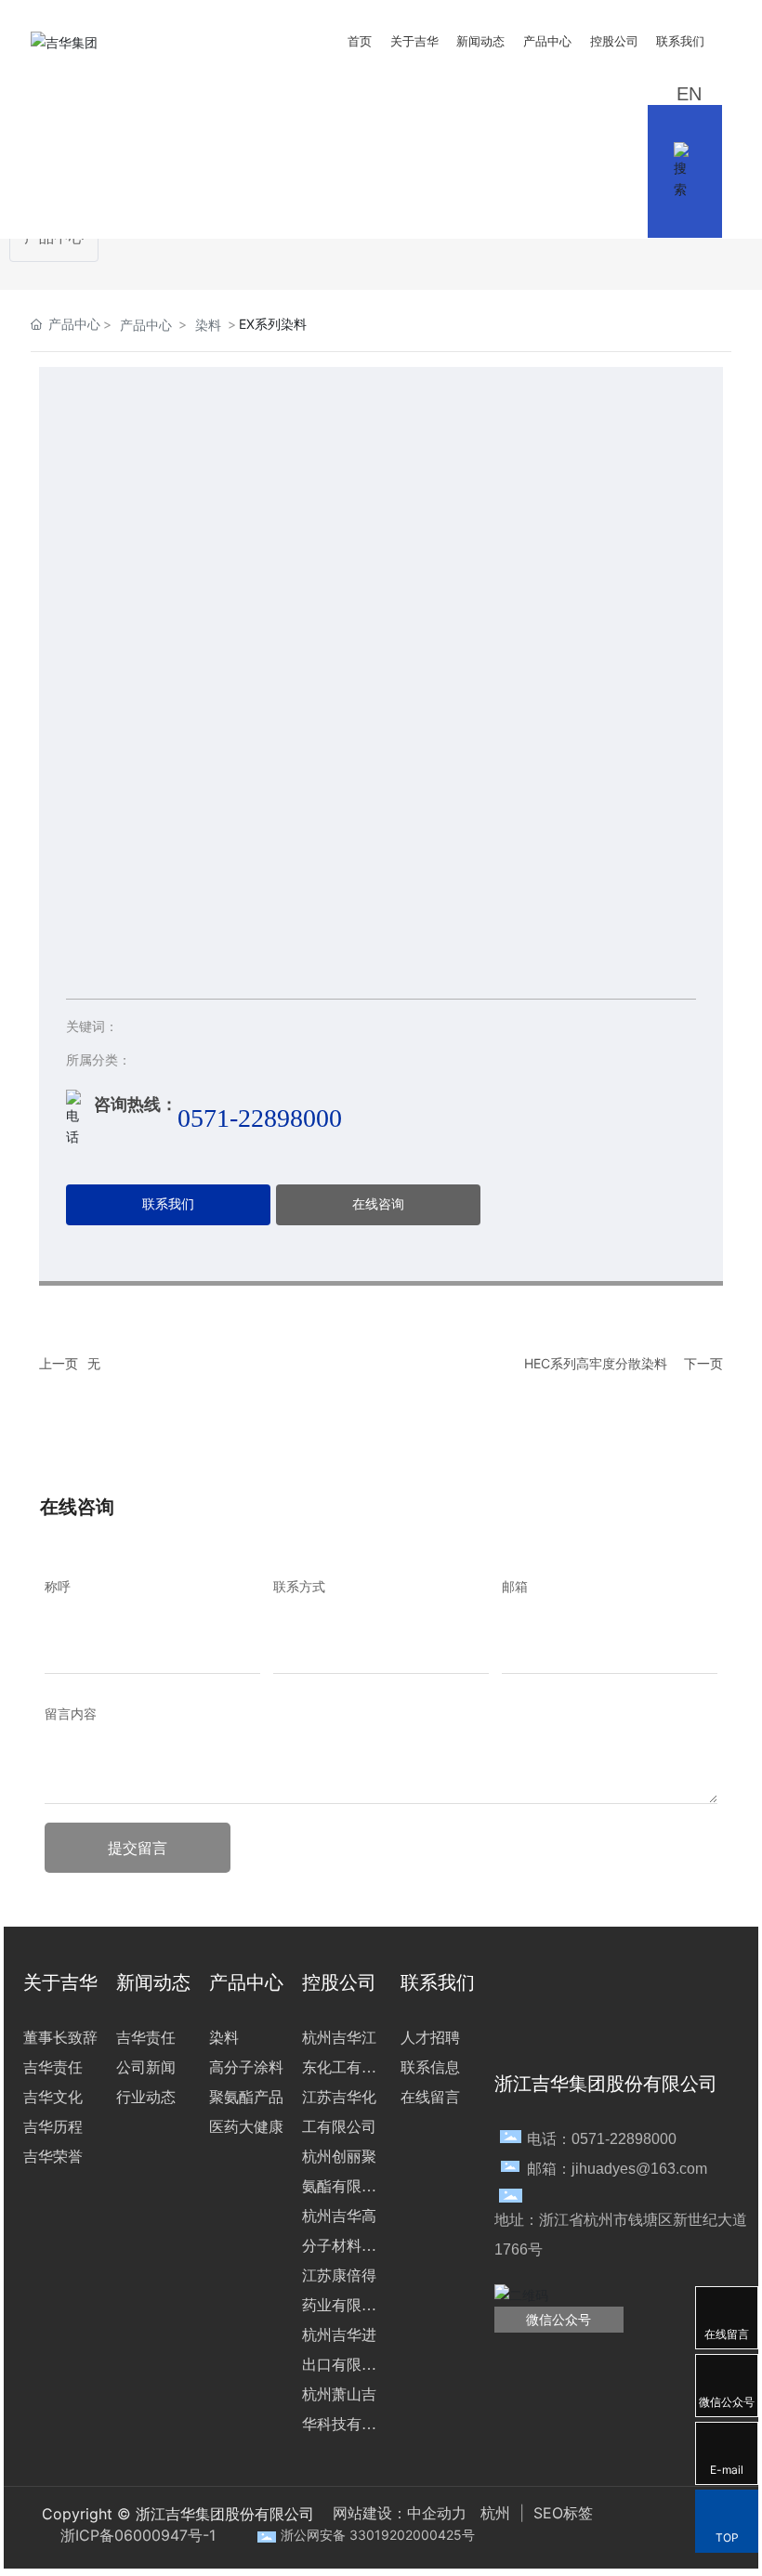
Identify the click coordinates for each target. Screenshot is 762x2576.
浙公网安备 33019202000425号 (378, 2535)
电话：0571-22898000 (602, 2139)
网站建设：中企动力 (400, 2513)
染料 (208, 325)
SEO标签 (561, 2513)
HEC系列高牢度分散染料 (596, 1363)
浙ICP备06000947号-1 (138, 2535)
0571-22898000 (260, 1118)
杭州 (495, 2513)
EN (689, 94)
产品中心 (146, 325)
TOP (727, 2537)
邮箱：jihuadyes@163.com (617, 2169)
